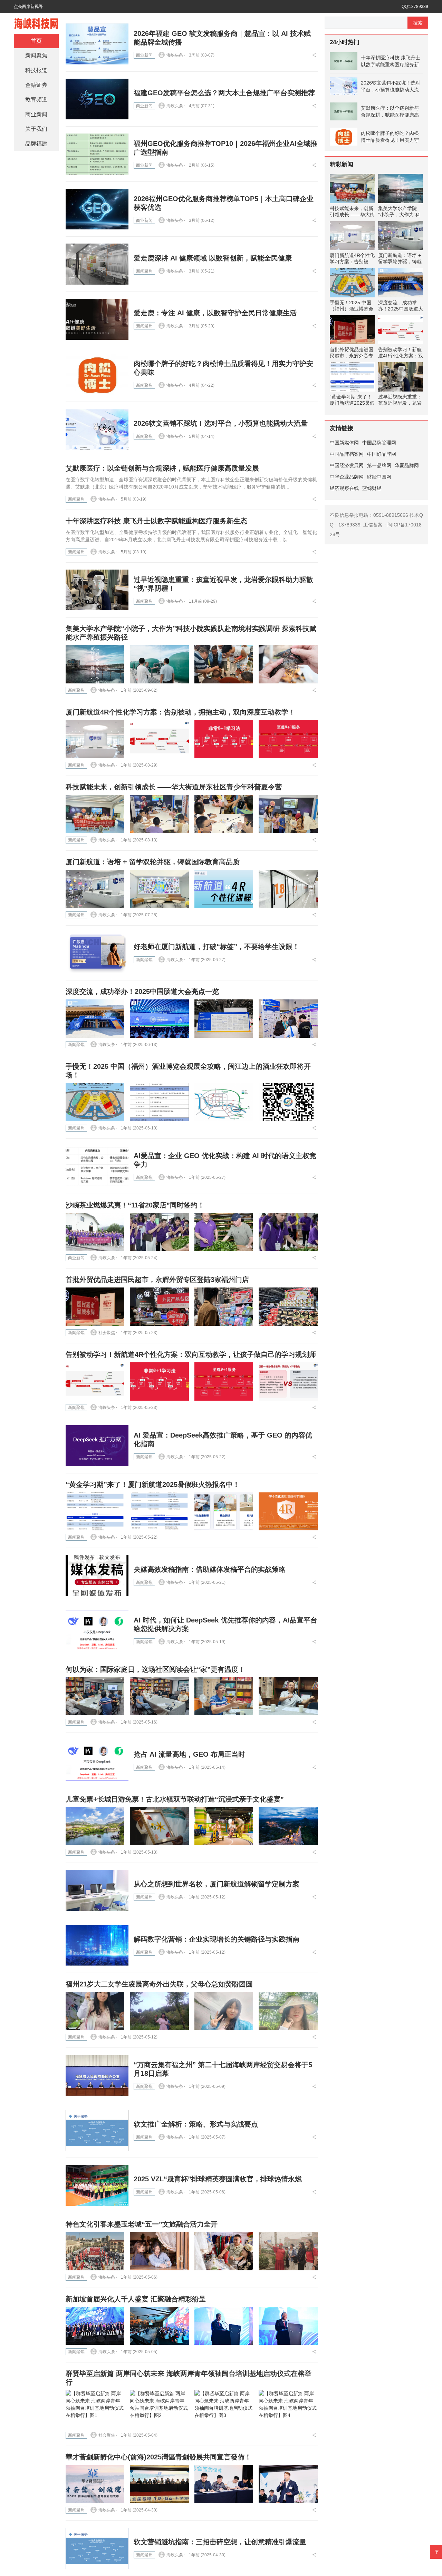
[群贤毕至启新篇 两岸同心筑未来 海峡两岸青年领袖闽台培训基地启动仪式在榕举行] (95, 2409)
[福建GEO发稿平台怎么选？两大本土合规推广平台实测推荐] (97, 99)
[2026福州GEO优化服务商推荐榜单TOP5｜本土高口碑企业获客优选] (97, 209)
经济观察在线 (344, 488)
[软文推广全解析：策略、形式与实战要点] (97, 2130)
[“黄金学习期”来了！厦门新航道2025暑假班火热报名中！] (95, 1512)
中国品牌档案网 (347, 454)
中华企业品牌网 (347, 477)
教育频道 (36, 100)
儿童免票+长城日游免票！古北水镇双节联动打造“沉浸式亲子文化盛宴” (175, 1799)
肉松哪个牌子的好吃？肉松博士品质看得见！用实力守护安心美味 (390, 137)
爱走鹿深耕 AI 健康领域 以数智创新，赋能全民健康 (213, 258)
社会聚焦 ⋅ (108, 1333)
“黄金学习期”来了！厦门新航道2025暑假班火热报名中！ (153, 1484)
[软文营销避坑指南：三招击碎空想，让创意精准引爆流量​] (97, 2548)
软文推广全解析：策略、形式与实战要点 (196, 2124)
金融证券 (36, 85)
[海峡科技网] (36, 23)
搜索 (418, 23)
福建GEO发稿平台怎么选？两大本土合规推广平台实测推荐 (224, 93)
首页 (36, 41)
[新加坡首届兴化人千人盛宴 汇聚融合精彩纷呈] (95, 2326)
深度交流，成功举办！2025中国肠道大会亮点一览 (142, 991)
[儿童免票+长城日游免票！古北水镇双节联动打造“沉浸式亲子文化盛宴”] (95, 1826)
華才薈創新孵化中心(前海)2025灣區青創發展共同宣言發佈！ (158, 2457)
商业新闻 (144, 55)
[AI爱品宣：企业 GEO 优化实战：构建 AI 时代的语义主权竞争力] (97, 1166)
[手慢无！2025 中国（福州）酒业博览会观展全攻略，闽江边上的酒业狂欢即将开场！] (95, 1102)
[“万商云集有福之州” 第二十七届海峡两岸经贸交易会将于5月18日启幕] (97, 2075)
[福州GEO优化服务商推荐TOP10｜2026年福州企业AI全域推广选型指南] (97, 154)
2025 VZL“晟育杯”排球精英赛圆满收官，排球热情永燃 (218, 2179)
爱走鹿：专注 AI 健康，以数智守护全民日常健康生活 (215, 313)
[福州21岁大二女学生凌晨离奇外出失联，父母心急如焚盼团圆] (95, 2011)
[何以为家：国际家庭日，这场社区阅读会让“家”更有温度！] (95, 1696)
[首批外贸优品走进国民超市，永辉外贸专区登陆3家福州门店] (95, 1307)
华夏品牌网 (407, 465)
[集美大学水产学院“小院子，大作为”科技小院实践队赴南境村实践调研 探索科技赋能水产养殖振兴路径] (95, 664)
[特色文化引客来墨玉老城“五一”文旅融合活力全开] (95, 2251)
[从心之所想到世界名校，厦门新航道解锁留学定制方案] (97, 1890)
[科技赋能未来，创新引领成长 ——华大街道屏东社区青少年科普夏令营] (95, 814)
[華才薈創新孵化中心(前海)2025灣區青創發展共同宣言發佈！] (95, 2484)
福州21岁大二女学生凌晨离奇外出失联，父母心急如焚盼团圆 (159, 1984)
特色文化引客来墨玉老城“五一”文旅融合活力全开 (142, 2224)
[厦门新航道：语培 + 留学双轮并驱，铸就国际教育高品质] (95, 889)
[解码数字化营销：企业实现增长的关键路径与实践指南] (97, 1946)
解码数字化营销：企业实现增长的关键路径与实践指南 (217, 1939)
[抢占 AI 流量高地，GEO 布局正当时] (97, 1760)
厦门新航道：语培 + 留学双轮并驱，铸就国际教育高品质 (153, 862)
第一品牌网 (379, 465)
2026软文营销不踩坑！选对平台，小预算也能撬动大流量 (221, 423)
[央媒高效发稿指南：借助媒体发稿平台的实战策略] (97, 1575)
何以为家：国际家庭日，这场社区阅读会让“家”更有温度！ (155, 1669)
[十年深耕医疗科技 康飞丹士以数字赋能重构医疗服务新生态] (344, 61)
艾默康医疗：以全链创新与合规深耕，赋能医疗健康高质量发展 (162, 468)
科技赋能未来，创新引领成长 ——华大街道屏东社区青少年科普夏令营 (174, 787)
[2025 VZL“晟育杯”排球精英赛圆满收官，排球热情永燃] (97, 2185)
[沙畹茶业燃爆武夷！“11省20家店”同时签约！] (95, 1232)
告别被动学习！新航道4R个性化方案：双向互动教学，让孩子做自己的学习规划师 (191, 1354)
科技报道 (36, 70)
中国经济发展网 (347, 465)
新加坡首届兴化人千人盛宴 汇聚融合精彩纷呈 (136, 2299)
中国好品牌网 (382, 454)
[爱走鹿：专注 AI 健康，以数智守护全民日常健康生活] (97, 319)
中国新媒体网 (344, 443)
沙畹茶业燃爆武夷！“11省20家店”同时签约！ (135, 1205)
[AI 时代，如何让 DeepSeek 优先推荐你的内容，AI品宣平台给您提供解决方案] (97, 1631)
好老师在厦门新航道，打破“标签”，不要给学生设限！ (217, 947)
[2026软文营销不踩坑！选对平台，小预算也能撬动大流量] (97, 429)
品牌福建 (36, 144)
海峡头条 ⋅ (176, 55)
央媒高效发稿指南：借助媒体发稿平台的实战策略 (210, 1569)
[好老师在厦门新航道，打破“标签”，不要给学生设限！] (97, 953)
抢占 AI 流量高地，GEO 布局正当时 (189, 1754)
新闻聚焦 (144, 271)
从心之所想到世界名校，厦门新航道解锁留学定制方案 (217, 1884)
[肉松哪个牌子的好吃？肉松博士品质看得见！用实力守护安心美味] (97, 374)
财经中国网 (379, 477)
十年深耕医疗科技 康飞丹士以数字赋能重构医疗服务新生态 (156, 521)
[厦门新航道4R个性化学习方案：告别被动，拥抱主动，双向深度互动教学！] (95, 739)
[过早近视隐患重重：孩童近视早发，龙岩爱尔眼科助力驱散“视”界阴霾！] (97, 590)
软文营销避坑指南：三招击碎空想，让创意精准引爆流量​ (220, 2542)
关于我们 (36, 129)
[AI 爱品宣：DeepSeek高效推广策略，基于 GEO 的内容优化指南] (97, 1446)
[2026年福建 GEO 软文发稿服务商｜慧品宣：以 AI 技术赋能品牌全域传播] (97, 44)
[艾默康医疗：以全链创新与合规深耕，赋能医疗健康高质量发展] (344, 111)
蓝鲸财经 (372, 488)
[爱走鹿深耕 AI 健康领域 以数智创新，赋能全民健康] (97, 264)
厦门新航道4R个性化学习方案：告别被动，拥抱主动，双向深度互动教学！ (180, 712)
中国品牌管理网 (379, 443)
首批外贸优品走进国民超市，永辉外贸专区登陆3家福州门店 (157, 1280)
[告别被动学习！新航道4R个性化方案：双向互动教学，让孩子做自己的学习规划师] (95, 1381)
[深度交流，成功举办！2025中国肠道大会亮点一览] (95, 1019)
